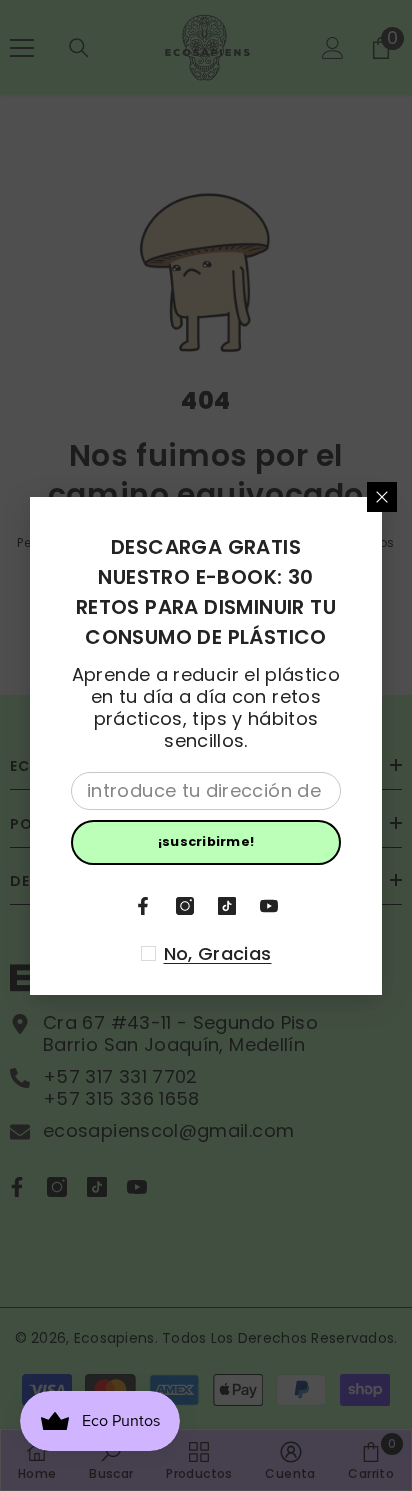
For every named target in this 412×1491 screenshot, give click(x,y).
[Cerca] (382, 497)
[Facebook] (143, 906)
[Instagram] (185, 906)
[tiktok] (227, 906)
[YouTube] (269, 906)
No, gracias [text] (218, 954)
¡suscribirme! (206, 841)
